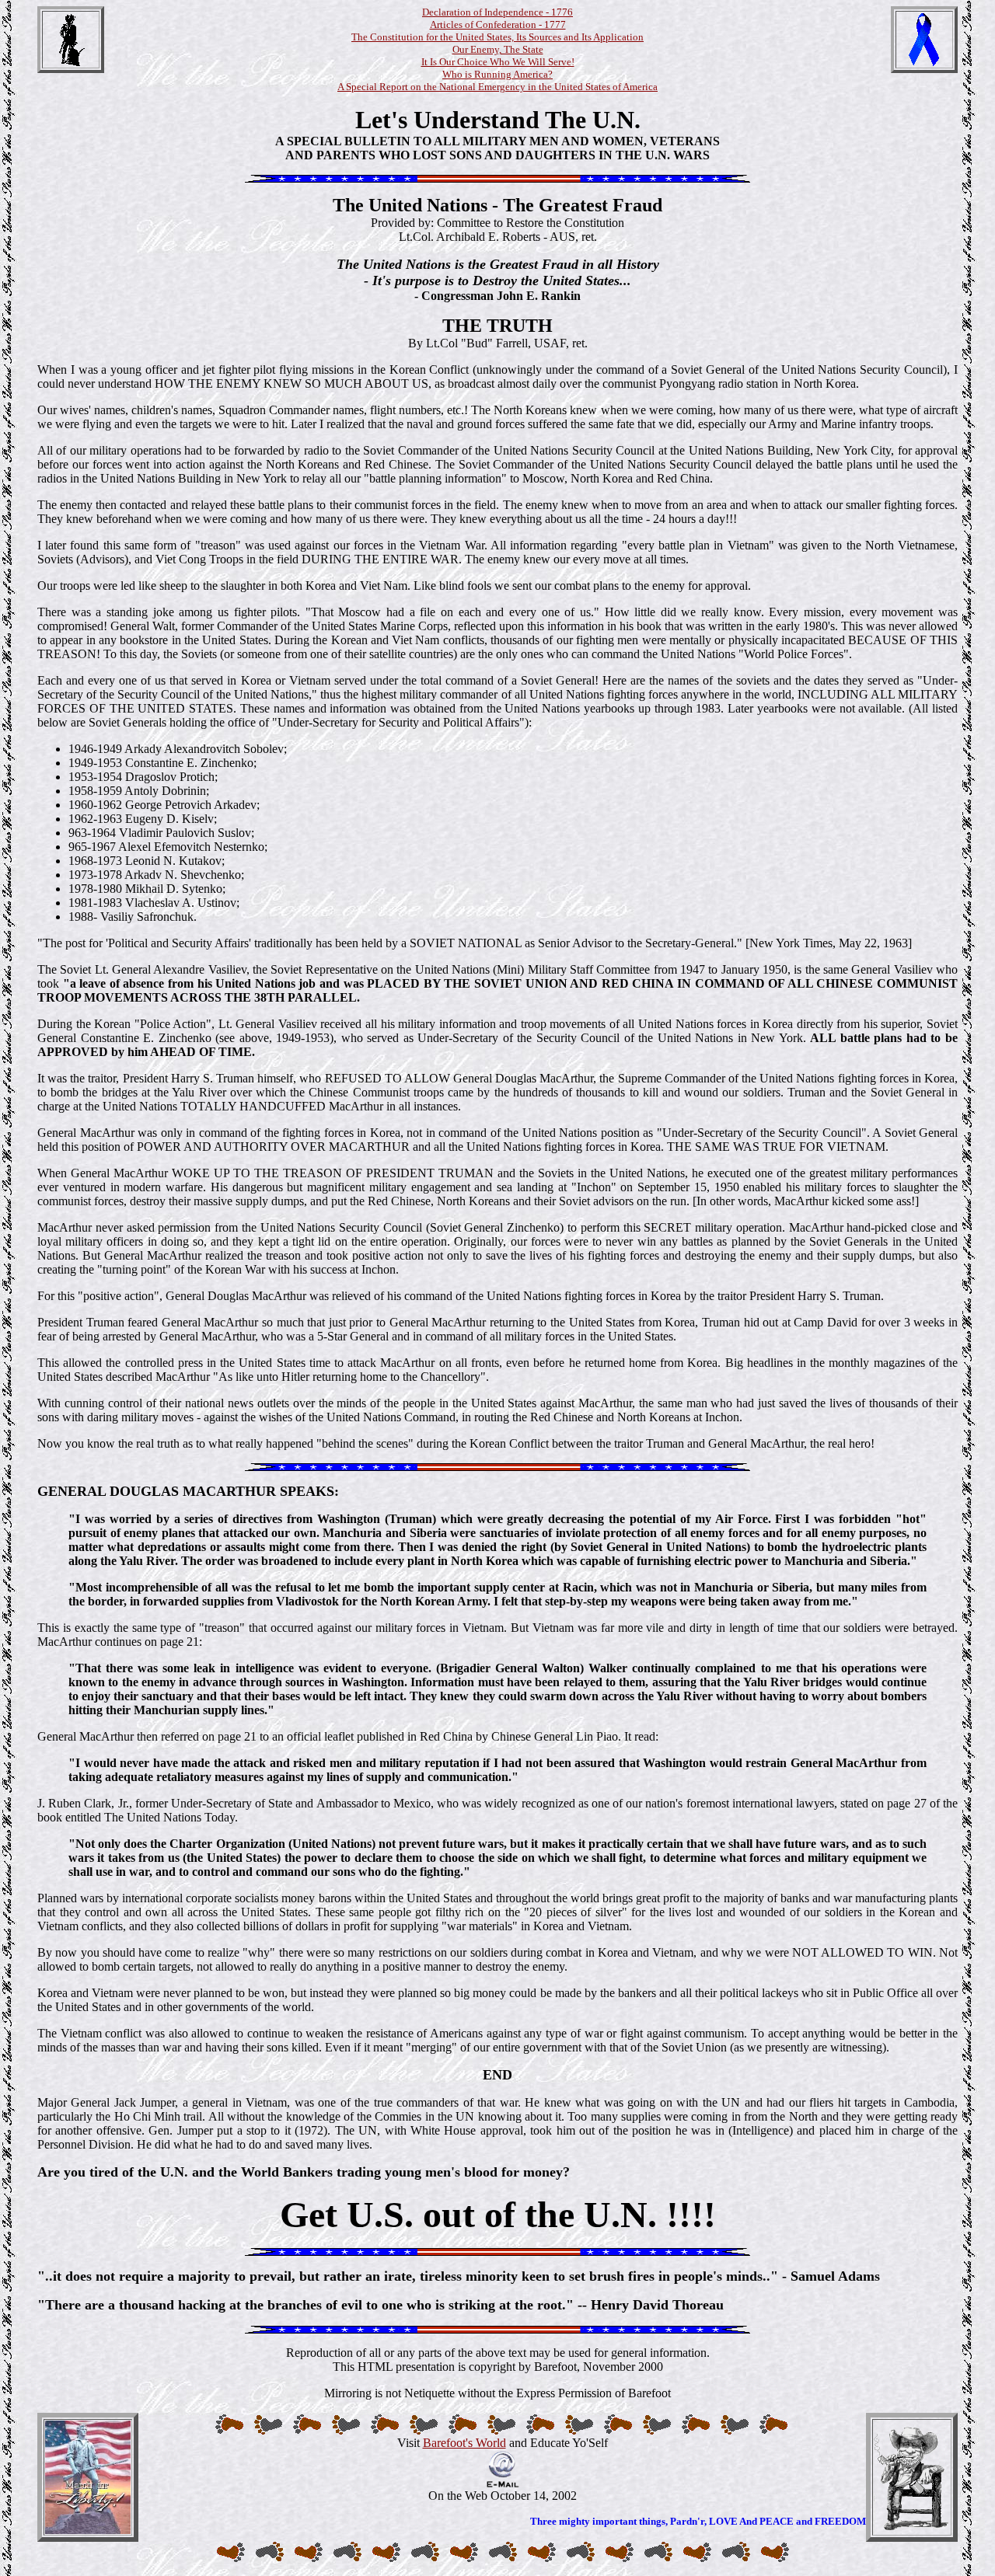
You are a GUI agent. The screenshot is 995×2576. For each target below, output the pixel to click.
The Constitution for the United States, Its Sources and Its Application (497, 37)
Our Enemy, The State (498, 49)
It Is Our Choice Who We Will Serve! (498, 62)
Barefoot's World (464, 2443)
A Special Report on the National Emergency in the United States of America (497, 87)
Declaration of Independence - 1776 (497, 12)
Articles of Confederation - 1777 (498, 24)
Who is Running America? (497, 74)
